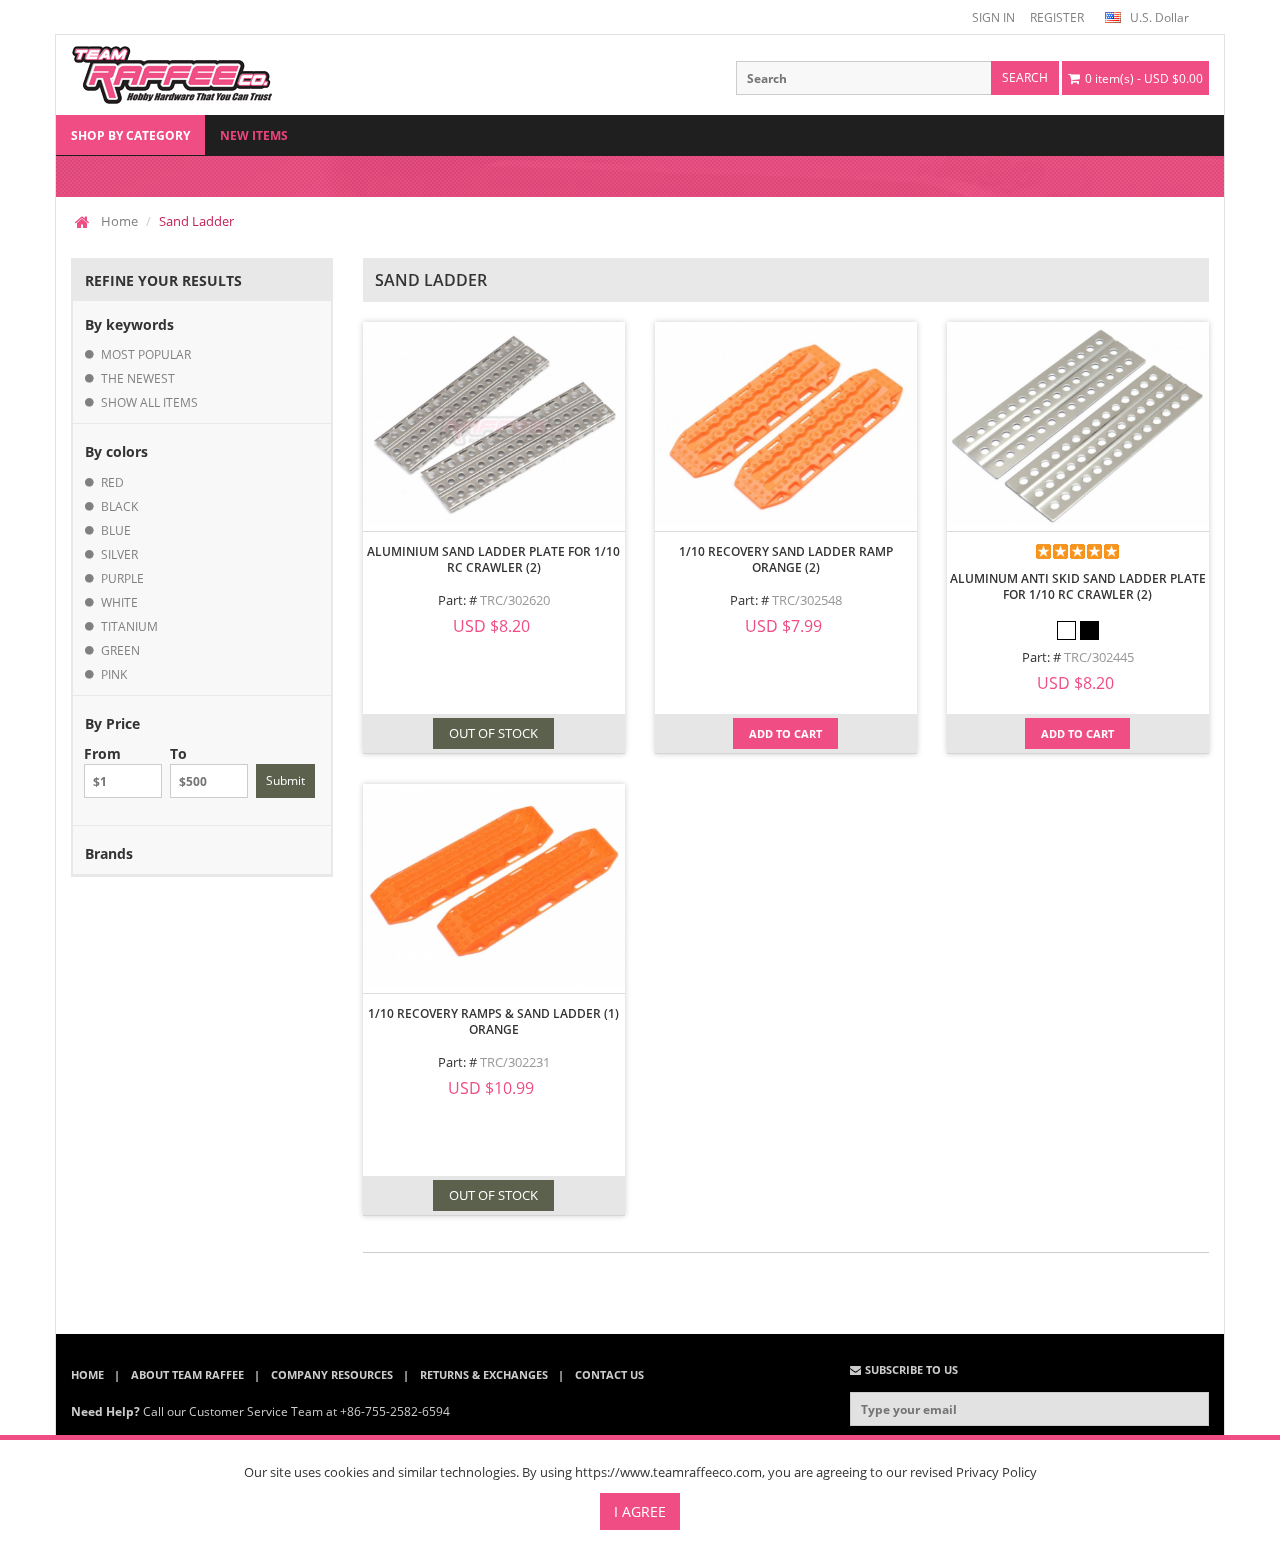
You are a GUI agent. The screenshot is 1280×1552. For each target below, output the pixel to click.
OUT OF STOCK (493, 733)
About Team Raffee (187, 1374)
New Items (254, 135)
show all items (149, 402)
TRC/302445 (1099, 657)
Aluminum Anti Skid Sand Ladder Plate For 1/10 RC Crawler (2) (1078, 586)
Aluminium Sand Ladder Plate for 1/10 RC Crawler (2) (493, 559)
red (112, 482)
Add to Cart (785, 733)
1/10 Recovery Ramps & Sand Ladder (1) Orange (493, 1021)
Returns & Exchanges (484, 1374)
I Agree (640, 1511)
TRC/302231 (515, 1062)
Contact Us (609, 1374)
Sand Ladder (196, 221)
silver (119, 554)
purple (122, 578)
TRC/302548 (807, 600)
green (120, 650)
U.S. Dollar (1158, 17)
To (178, 753)
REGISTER (1057, 17)
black (119, 506)
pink (114, 674)
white (119, 602)
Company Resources (332, 1374)
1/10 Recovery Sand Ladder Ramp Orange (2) (786, 559)
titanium (129, 626)
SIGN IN (993, 17)
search (1025, 77)
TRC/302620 (515, 600)
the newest (138, 378)
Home (119, 221)
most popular (146, 354)
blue (116, 530)
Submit (285, 780)
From (102, 753)
